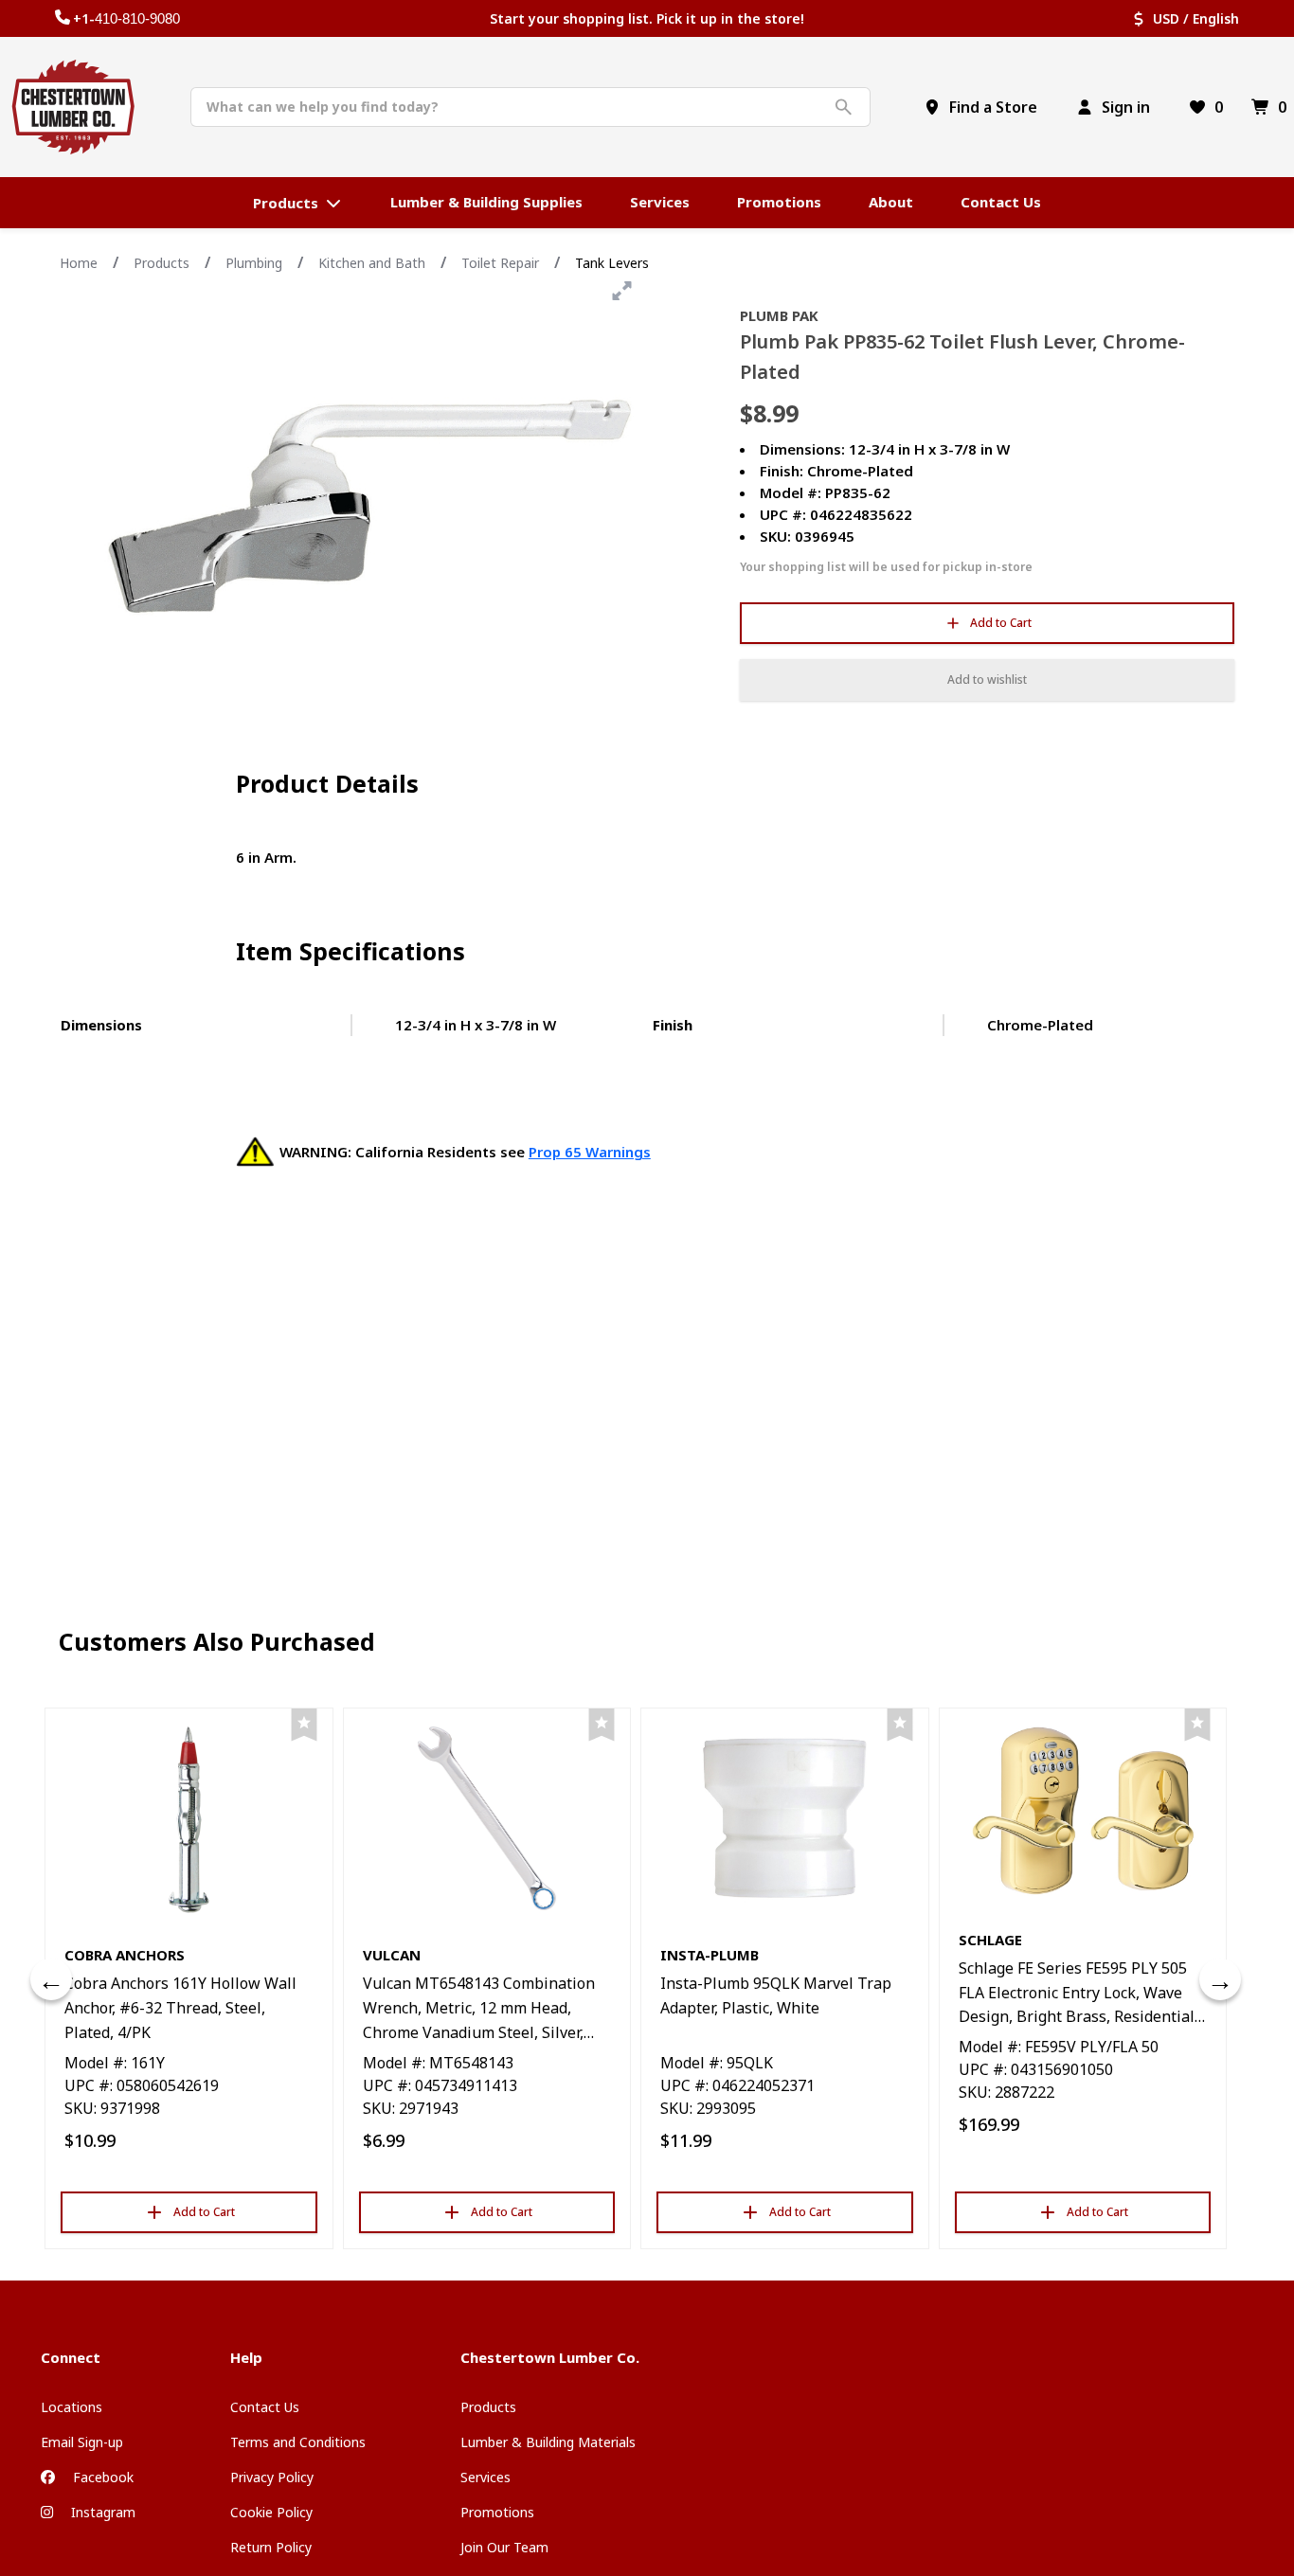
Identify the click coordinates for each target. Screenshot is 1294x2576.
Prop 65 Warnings (590, 1152)
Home (79, 263)
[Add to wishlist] (304, 1725)
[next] (1220, 1979)
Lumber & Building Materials (548, 2442)
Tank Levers (612, 263)
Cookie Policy (271, 2512)
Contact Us (265, 2407)
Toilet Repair (500, 263)
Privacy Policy (272, 2477)
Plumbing (254, 263)
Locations (72, 2407)
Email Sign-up (82, 2442)
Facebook (101, 2477)
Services (485, 2477)
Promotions (497, 2512)
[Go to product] (189, 1818)
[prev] (51, 1979)
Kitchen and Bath (372, 263)
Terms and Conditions (298, 2442)
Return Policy (271, 2547)
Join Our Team (504, 2547)
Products (162, 263)
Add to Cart (1001, 623)
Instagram (101, 2512)
